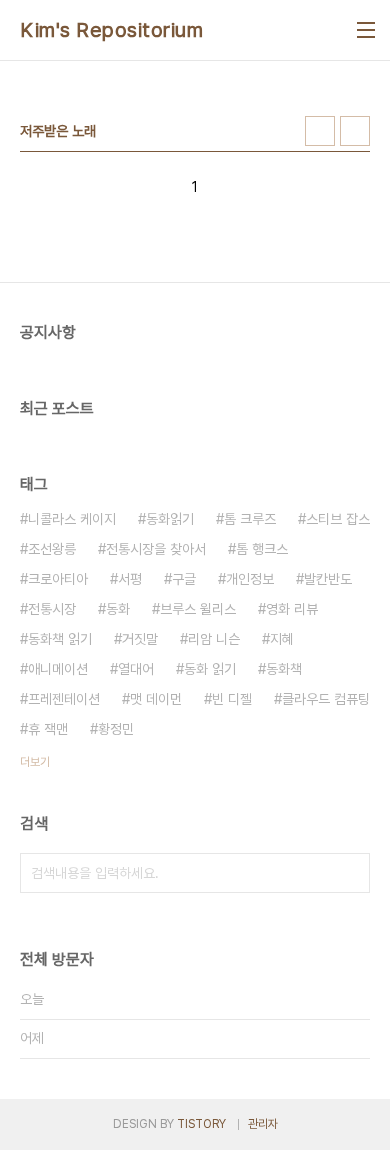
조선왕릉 (52, 549)
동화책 (284, 669)
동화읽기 (170, 519)
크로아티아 (58, 579)
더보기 (35, 762)
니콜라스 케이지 (72, 519)
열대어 (136, 669)
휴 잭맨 (48, 729)
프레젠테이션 (64, 699)
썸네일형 (320, 131)
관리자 (263, 1124)
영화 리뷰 (292, 609)
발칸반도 (328, 579)
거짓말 (140, 639)
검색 (350, 873)
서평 (130, 579)
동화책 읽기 (60, 639)
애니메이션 (58, 669)
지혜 (282, 639)
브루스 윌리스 (198, 609)
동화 (118, 609)
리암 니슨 (214, 639)
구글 (184, 579)
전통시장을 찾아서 (156, 549)
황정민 (116, 729)
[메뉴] (366, 30)
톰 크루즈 (250, 519)
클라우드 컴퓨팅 (326, 699)
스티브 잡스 (338, 519)
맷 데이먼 (156, 699)
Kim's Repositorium (111, 30)
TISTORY (201, 1124)
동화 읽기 (210, 669)
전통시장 (52, 609)
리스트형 (355, 131)
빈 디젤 (232, 699)
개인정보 (250, 579)
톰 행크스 (262, 549)
